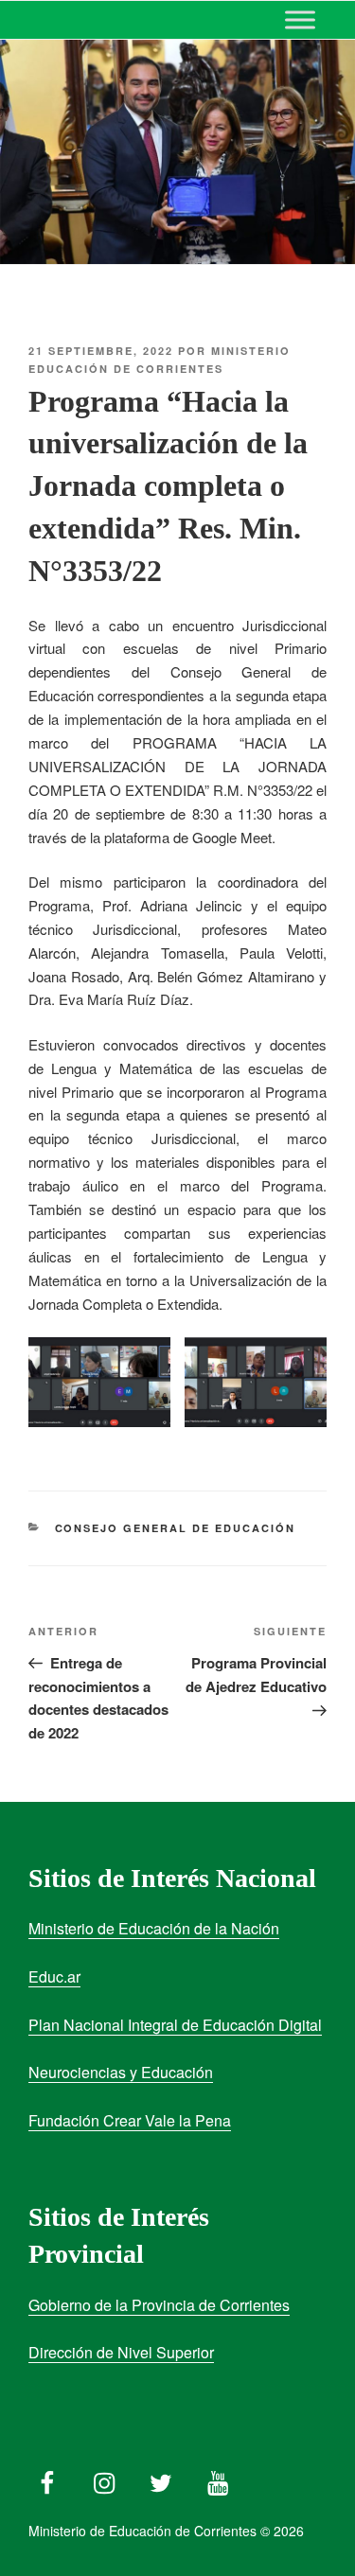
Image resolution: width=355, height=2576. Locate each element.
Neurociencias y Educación (121, 2072)
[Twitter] (161, 2479)
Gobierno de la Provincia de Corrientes (159, 2305)
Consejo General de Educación (176, 1528)
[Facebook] (47, 2479)
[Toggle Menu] (300, 19)
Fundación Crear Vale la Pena (130, 2120)
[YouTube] (218, 2479)
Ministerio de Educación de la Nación (154, 1928)
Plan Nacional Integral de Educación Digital (175, 2025)
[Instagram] (104, 2479)
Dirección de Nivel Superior (121, 2352)
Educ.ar (54, 1976)
